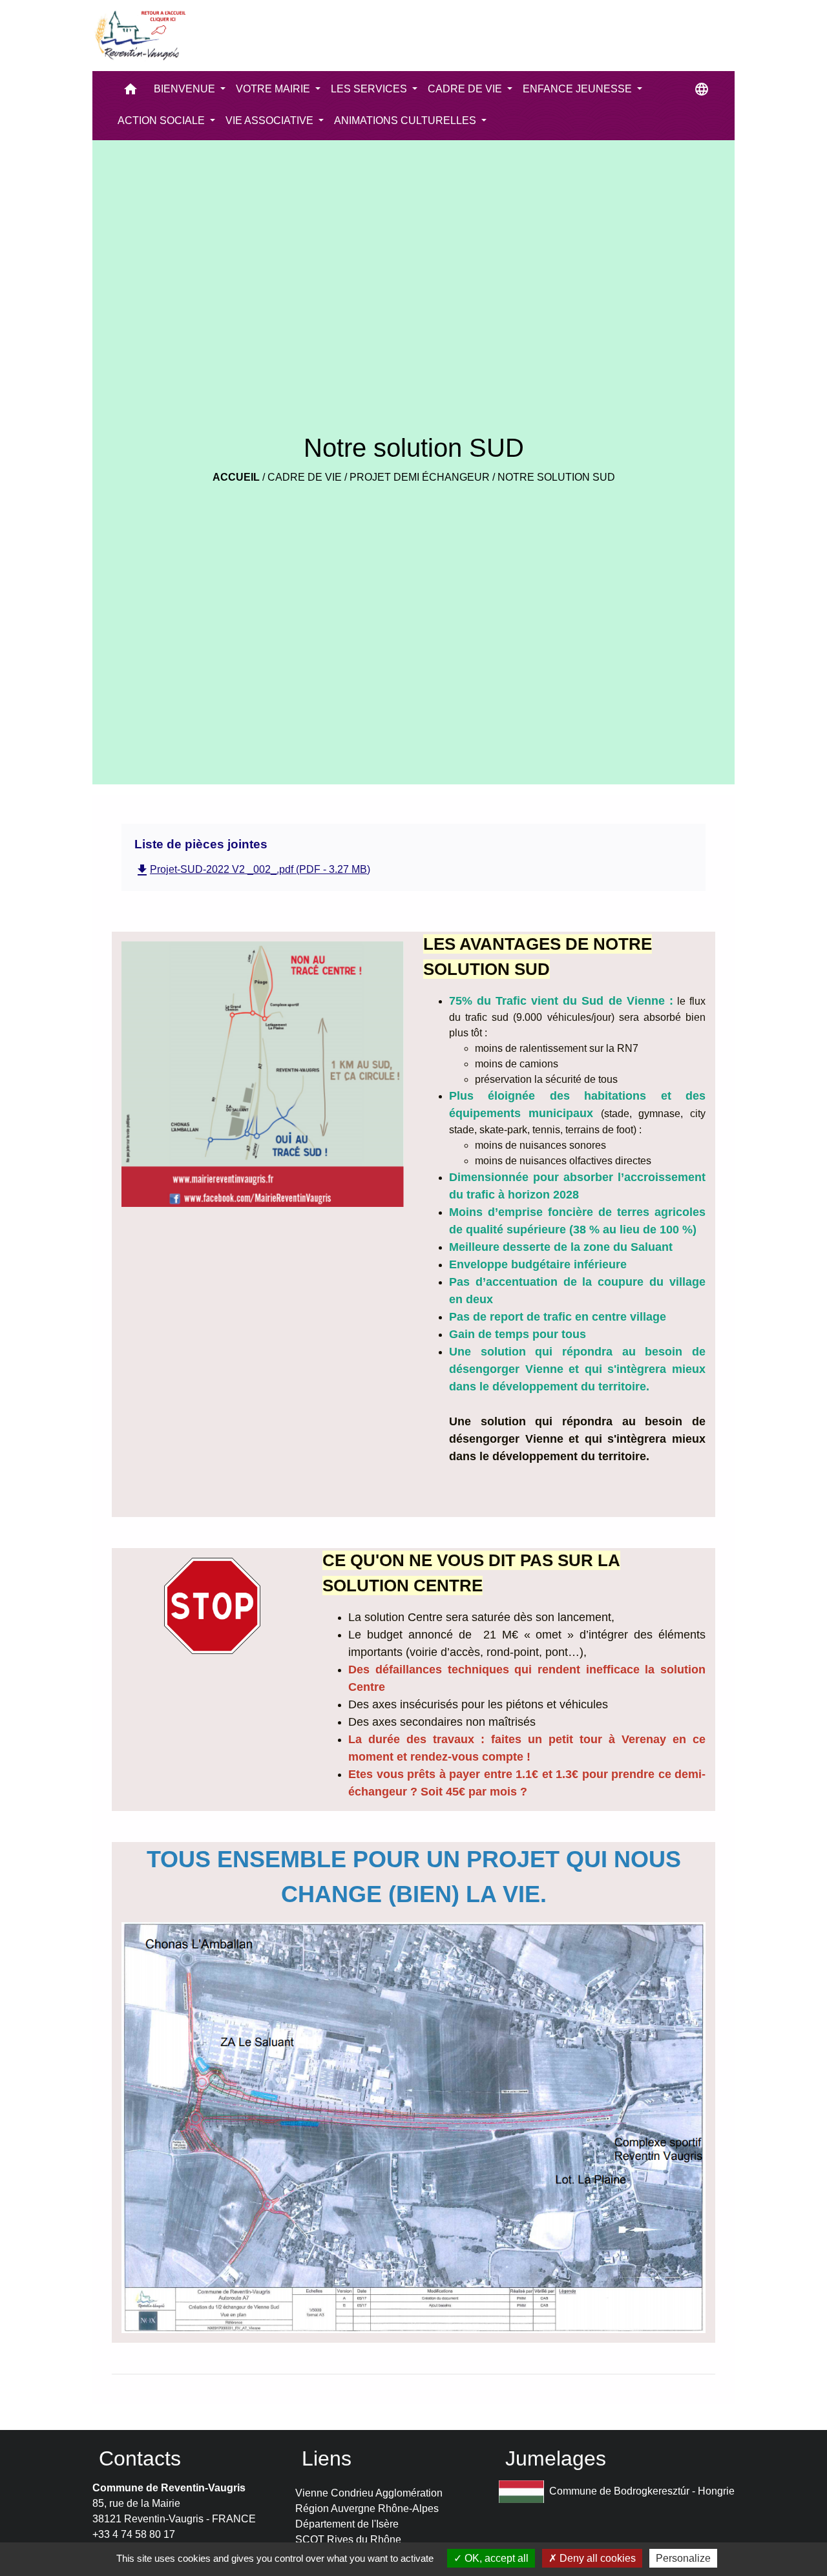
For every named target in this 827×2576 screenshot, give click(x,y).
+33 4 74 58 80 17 (134, 2534)
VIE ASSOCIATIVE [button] (271, 120)
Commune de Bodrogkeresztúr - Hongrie (642, 2491)
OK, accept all (495, 2558)
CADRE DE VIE (305, 477)
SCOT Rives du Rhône (348, 2539)
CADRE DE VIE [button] (466, 89)
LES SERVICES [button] (370, 89)
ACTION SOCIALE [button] (162, 120)
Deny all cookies (596, 2558)
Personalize (683, 2558)
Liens (327, 2458)
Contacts (140, 2458)
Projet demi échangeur (420, 477)
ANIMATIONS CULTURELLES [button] (406, 120)
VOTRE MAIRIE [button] (274, 89)
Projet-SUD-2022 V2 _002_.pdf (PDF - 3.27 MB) (252, 869)
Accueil (236, 477)
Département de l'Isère (347, 2524)
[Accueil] (140, 36)
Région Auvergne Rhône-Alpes (367, 2508)
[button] (131, 92)
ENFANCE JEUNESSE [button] (579, 89)
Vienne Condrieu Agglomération (369, 2493)
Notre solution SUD (556, 477)
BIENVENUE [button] (186, 89)
